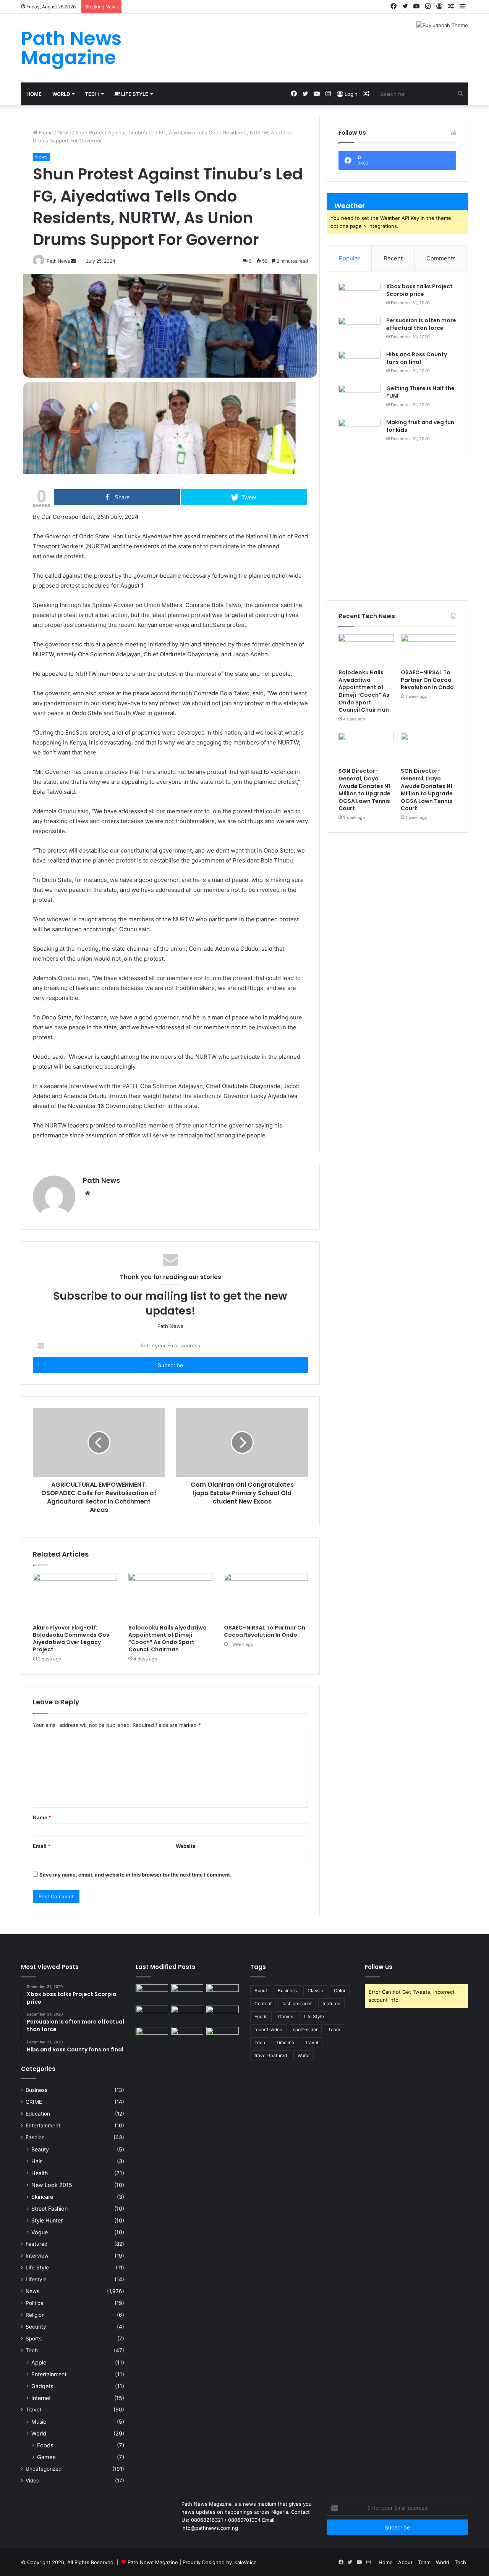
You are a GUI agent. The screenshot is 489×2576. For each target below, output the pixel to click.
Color (340, 1991)
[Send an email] (73, 261)
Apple (39, 2362)
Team (334, 2029)
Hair (36, 2161)
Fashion (35, 2137)
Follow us (379, 1967)
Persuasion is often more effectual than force (421, 324)
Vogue (40, 2232)
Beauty (40, 2149)
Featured (36, 2244)
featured (331, 2003)
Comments (441, 258)
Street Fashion (49, 2209)
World (61, 94)
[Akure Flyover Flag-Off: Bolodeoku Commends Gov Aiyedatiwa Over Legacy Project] (75, 1597)
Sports (34, 2339)
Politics (34, 2303)
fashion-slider (297, 2003)
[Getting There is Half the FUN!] (359, 399)
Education (38, 2114)
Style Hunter (47, 2220)
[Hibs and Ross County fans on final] (359, 365)
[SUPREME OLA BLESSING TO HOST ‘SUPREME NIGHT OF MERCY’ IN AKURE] (152, 2036)
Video (32, 2481)
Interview (37, 2256)
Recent (393, 258)
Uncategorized (44, 2469)
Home (34, 94)
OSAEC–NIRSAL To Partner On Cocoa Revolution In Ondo (265, 1631)
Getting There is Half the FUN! (420, 392)
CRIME (34, 2102)
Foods (45, 2445)
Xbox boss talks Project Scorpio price (419, 290)
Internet (41, 2398)
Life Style (134, 94)
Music (39, 2422)
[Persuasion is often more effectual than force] (359, 331)
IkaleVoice (245, 2562)
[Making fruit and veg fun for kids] (359, 433)
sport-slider (305, 2029)
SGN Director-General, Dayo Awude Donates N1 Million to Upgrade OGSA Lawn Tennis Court (364, 790)
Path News (101, 1180)
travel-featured (271, 2055)
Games (46, 2457)
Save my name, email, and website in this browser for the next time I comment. (135, 1875)
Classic (315, 1991)
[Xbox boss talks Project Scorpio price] (359, 297)
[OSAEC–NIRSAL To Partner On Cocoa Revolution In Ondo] (266, 1597)
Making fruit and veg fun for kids (420, 426)
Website (186, 1846)
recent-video (268, 2029)
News (64, 132)
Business (36, 2090)
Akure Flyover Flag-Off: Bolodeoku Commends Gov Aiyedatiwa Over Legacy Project (71, 1638)
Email (42, 1846)
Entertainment (43, 2125)
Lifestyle (36, 2279)
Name (42, 1817)
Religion (35, 2315)
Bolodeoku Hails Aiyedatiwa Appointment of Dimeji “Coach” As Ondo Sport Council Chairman (168, 1638)
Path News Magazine (154, 2562)
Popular (349, 258)
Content (263, 2003)
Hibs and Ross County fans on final (417, 358)
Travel (33, 2410)
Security (36, 2327)
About (261, 1991)
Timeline (285, 2042)
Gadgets (42, 2386)
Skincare (42, 2197)
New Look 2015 (52, 2185)
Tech (92, 94)
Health (40, 2173)
